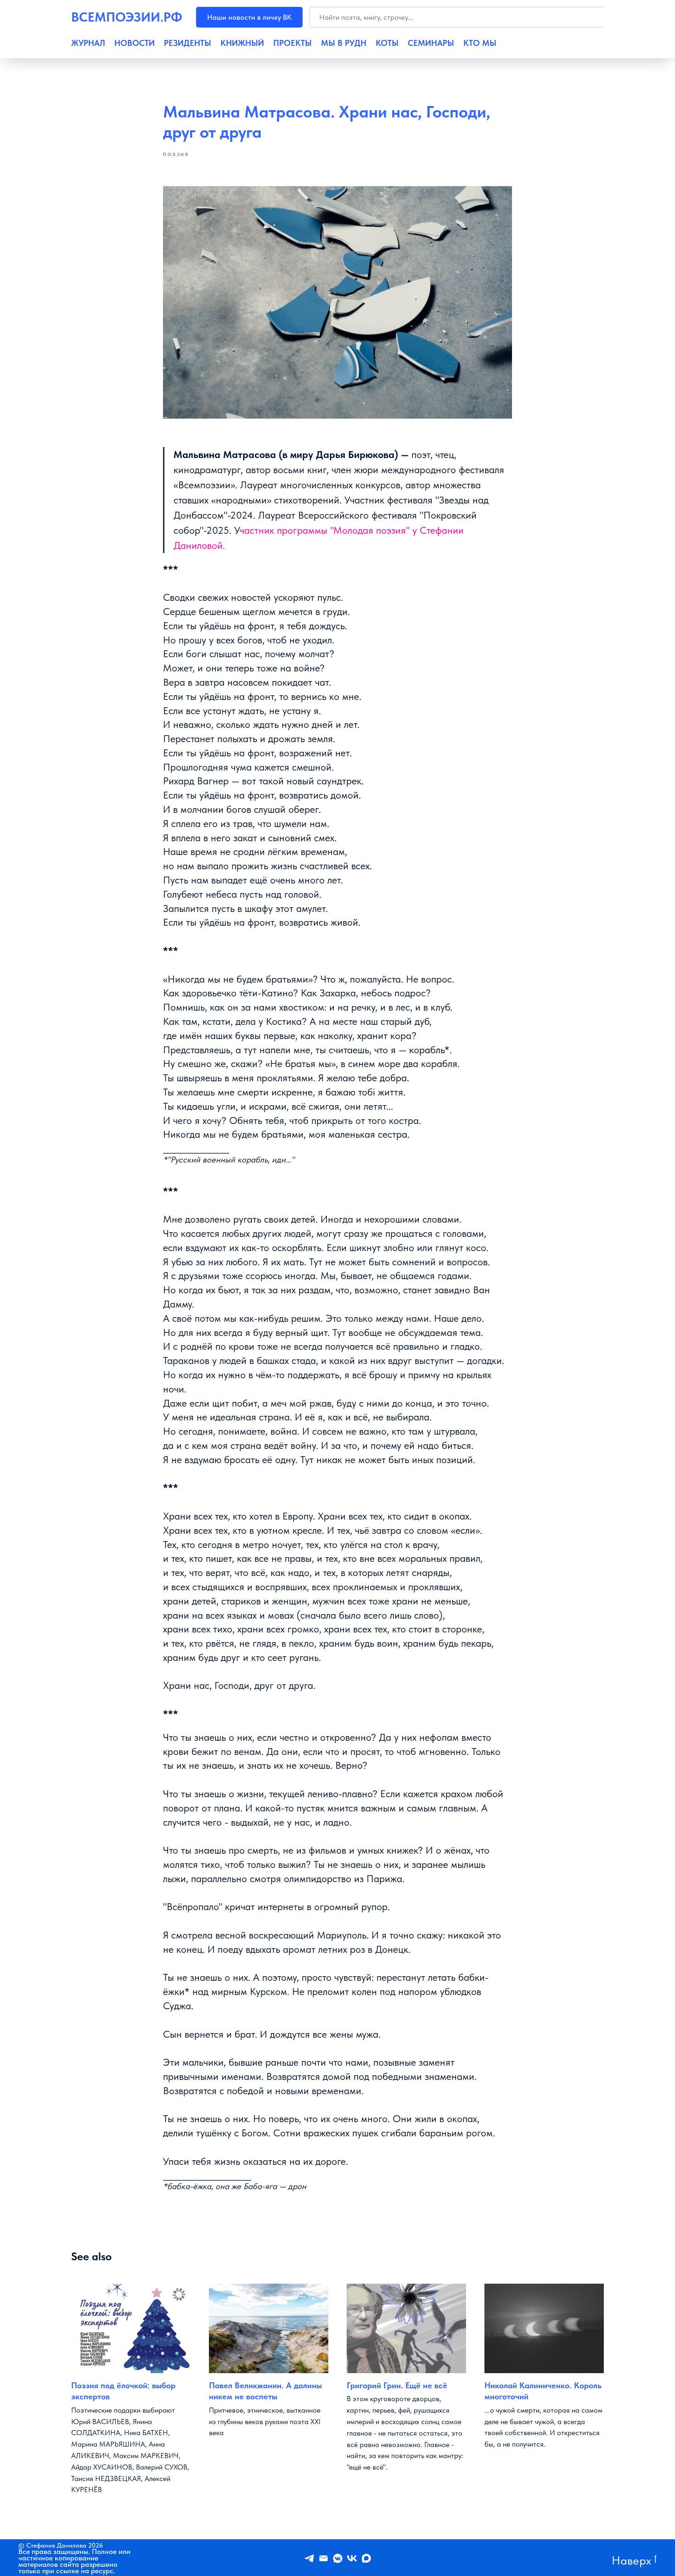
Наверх (631, 2560)
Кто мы (480, 43)
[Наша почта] (323, 2558)
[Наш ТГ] (309, 2558)
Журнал (88, 43)
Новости (135, 43)
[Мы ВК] (352, 2558)
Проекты (292, 43)
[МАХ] (366, 2558)
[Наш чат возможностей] (338, 2558)
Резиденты (188, 43)
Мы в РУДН (344, 43)
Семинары (431, 43)
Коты (387, 43)
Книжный (242, 43)
